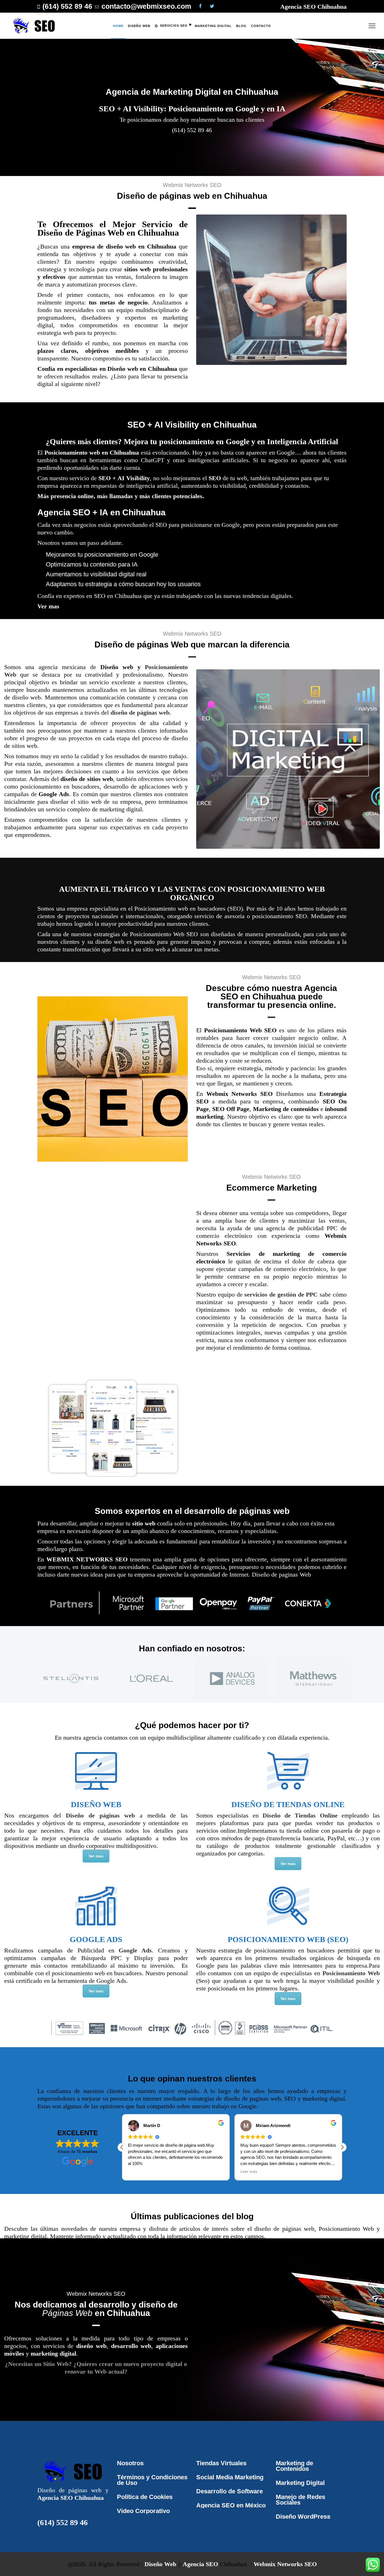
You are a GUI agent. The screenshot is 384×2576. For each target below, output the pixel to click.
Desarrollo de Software (230, 2491)
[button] (342, 2147)
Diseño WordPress (303, 2517)
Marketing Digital (300, 2483)
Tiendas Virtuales (221, 2463)
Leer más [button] (136, 2172)
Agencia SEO (200, 2564)
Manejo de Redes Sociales (301, 2500)
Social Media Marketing (230, 2477)
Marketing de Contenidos (294, 2466)
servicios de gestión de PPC (281, 1294)
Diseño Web (160, 2564)
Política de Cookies (145, 2497)
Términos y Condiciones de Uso (152, 2480)
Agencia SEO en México (231, 2505)
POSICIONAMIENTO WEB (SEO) (288, 1939)
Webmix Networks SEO (285, 2564)
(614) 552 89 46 (63, 2522)
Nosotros (130, 2463)
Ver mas (48, 606)
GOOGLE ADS (96, 1939)
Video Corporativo (143, 2511)
